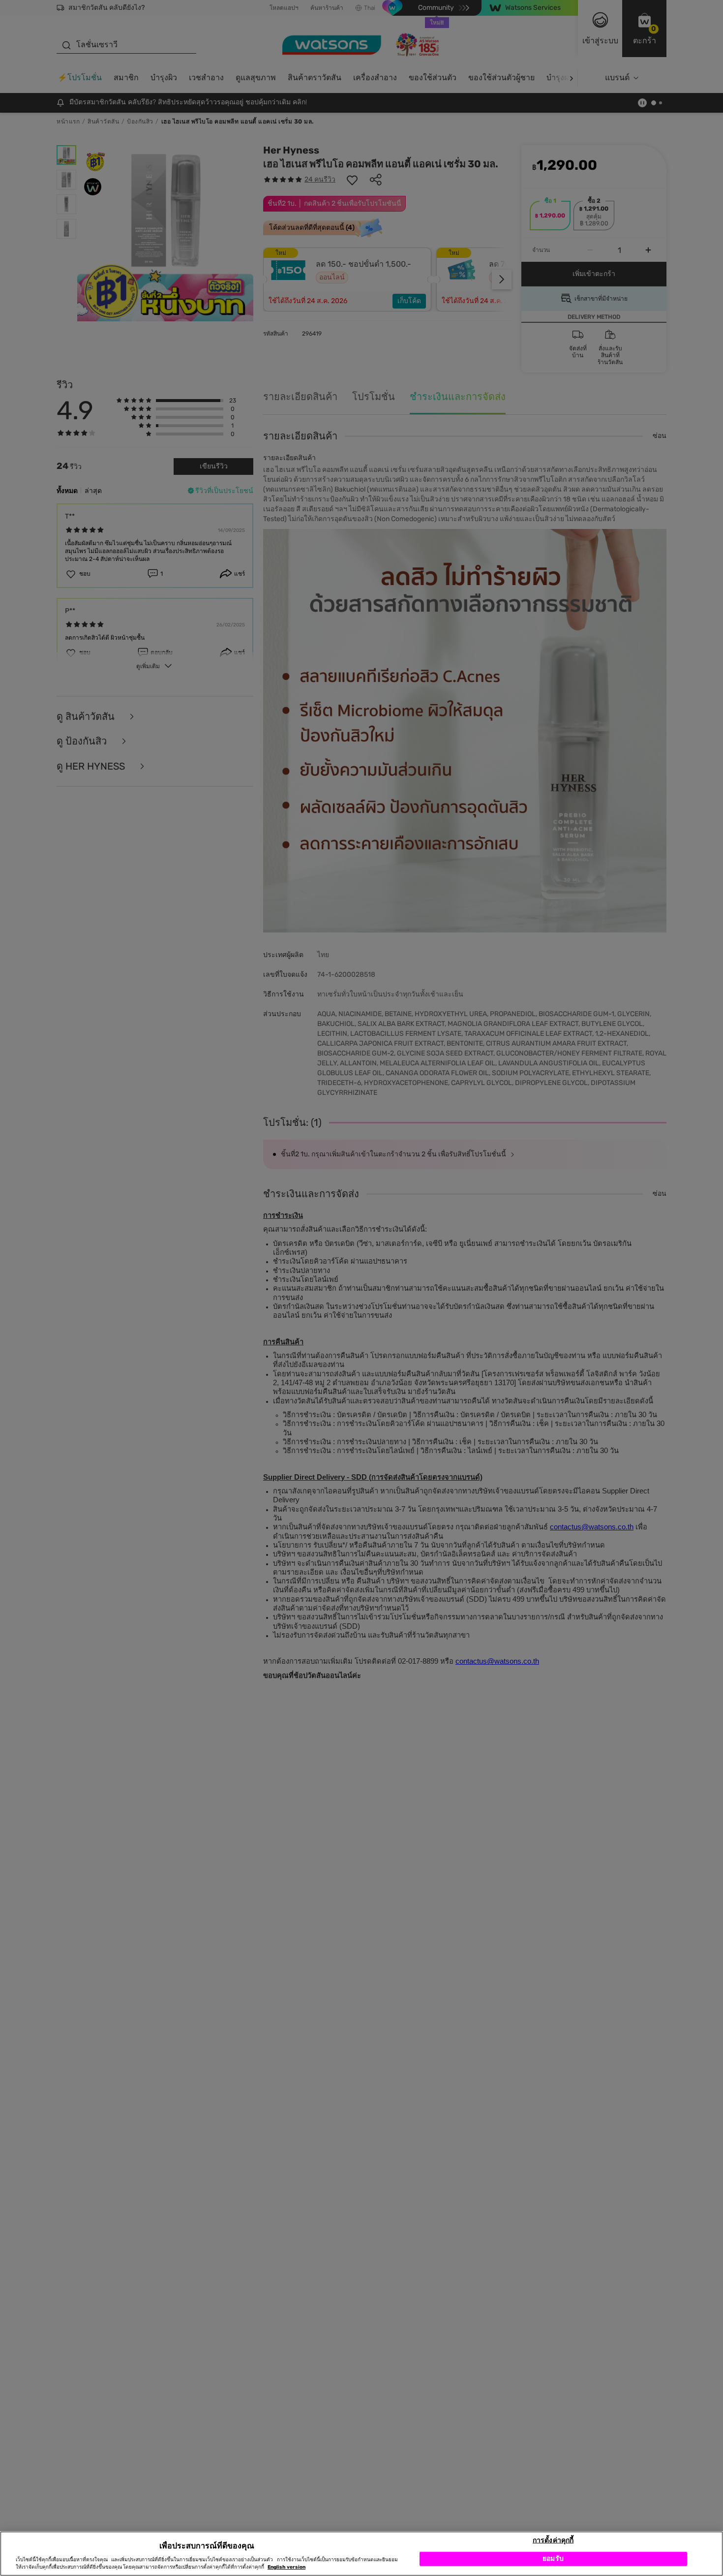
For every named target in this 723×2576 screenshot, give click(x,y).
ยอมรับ (553, 2559)
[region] (361, 2554)
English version (286, 2567)
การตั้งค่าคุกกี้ (553, 2540)
